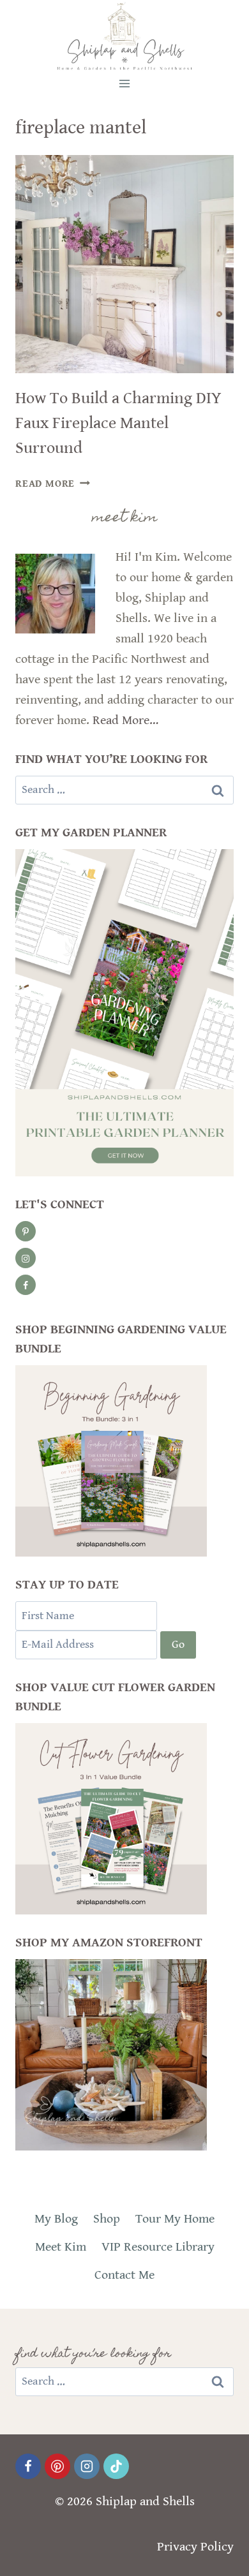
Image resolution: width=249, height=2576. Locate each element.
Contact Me (124, 2275)
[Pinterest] (57, 2466)
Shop (107, 2219)
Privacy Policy (195, 2547)
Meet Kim (61, 2247)
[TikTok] (116, 2466)
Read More (53, 484)
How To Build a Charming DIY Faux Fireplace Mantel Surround (118, 423)
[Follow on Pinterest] (26, 1231)
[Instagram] (87, 2466)
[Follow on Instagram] (26, 1258)
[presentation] (124, 264)
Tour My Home (175, 2219)
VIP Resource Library (158, 2247)
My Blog (56, 2219)
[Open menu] (125, 83)
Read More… (125, 721)
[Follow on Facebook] (26, 1285)
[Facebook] (28, 2466)
